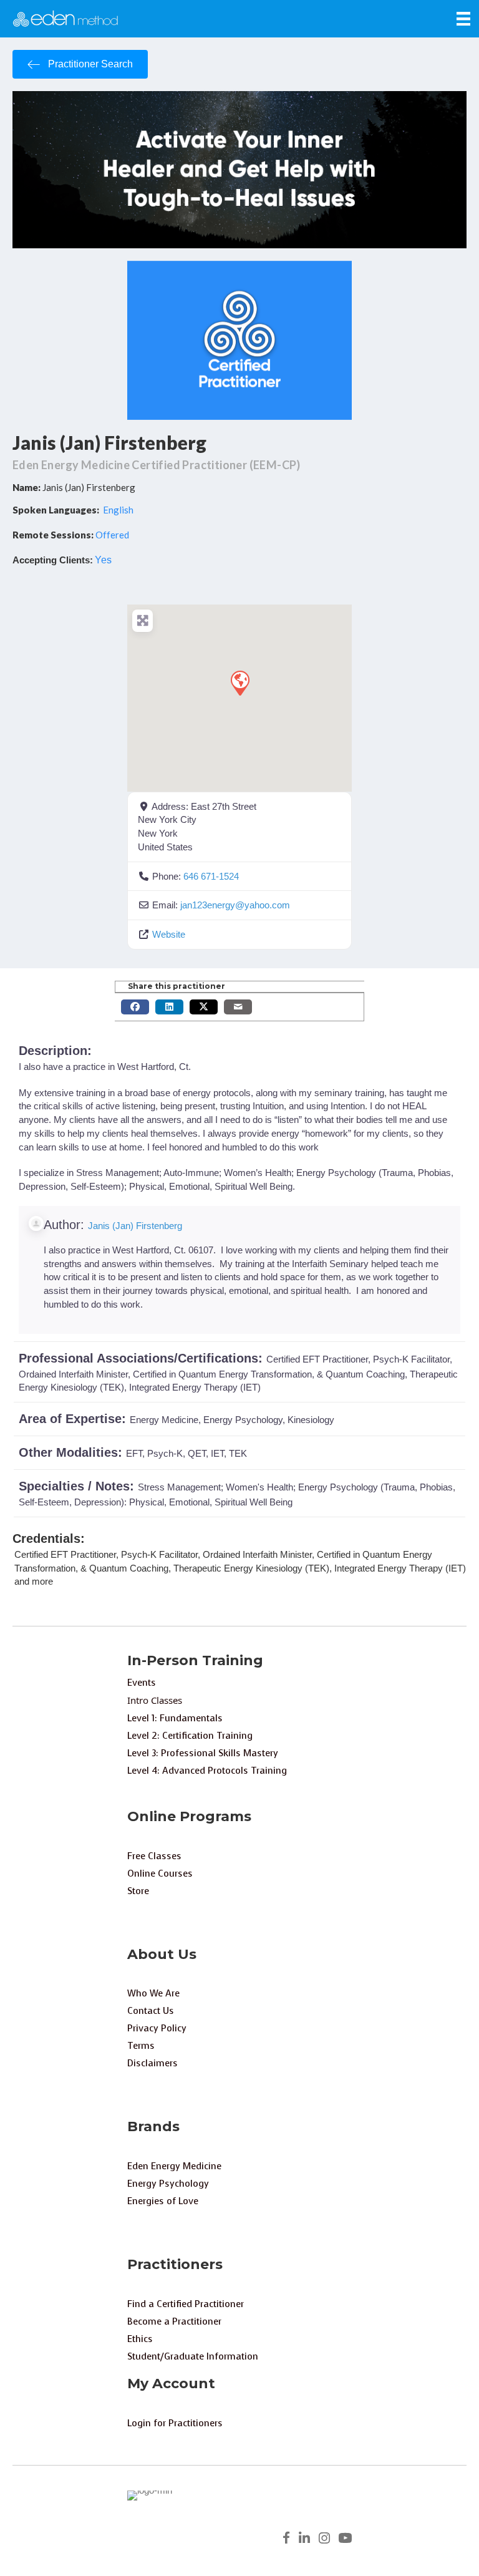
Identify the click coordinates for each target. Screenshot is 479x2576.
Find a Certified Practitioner (186, 2304)
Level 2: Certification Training (190, 1736)
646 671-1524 (211, 876)
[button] (239, 683)
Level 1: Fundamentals (175, 1718)
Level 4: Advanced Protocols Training (207, 1771)
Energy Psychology (168, 2184)
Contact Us (151, 2011)
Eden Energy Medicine (174, 2166)
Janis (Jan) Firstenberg (109, 442)
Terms (141, 2046)
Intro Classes (155, 1700)
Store (138, 1891)
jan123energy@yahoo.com (235, 905)
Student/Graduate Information (193, 2356)
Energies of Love (163, 2201)
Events (142, 1683)
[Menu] (463, 19)
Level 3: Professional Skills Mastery (203, 1753)
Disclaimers (152, 2063)
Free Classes (154, 1856)
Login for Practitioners (175, 2423)
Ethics (140, 2339)
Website (169, 934)
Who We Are (153, 1993)
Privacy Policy (157, 2028)
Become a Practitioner (174, 2321)
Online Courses (160, 1874)
